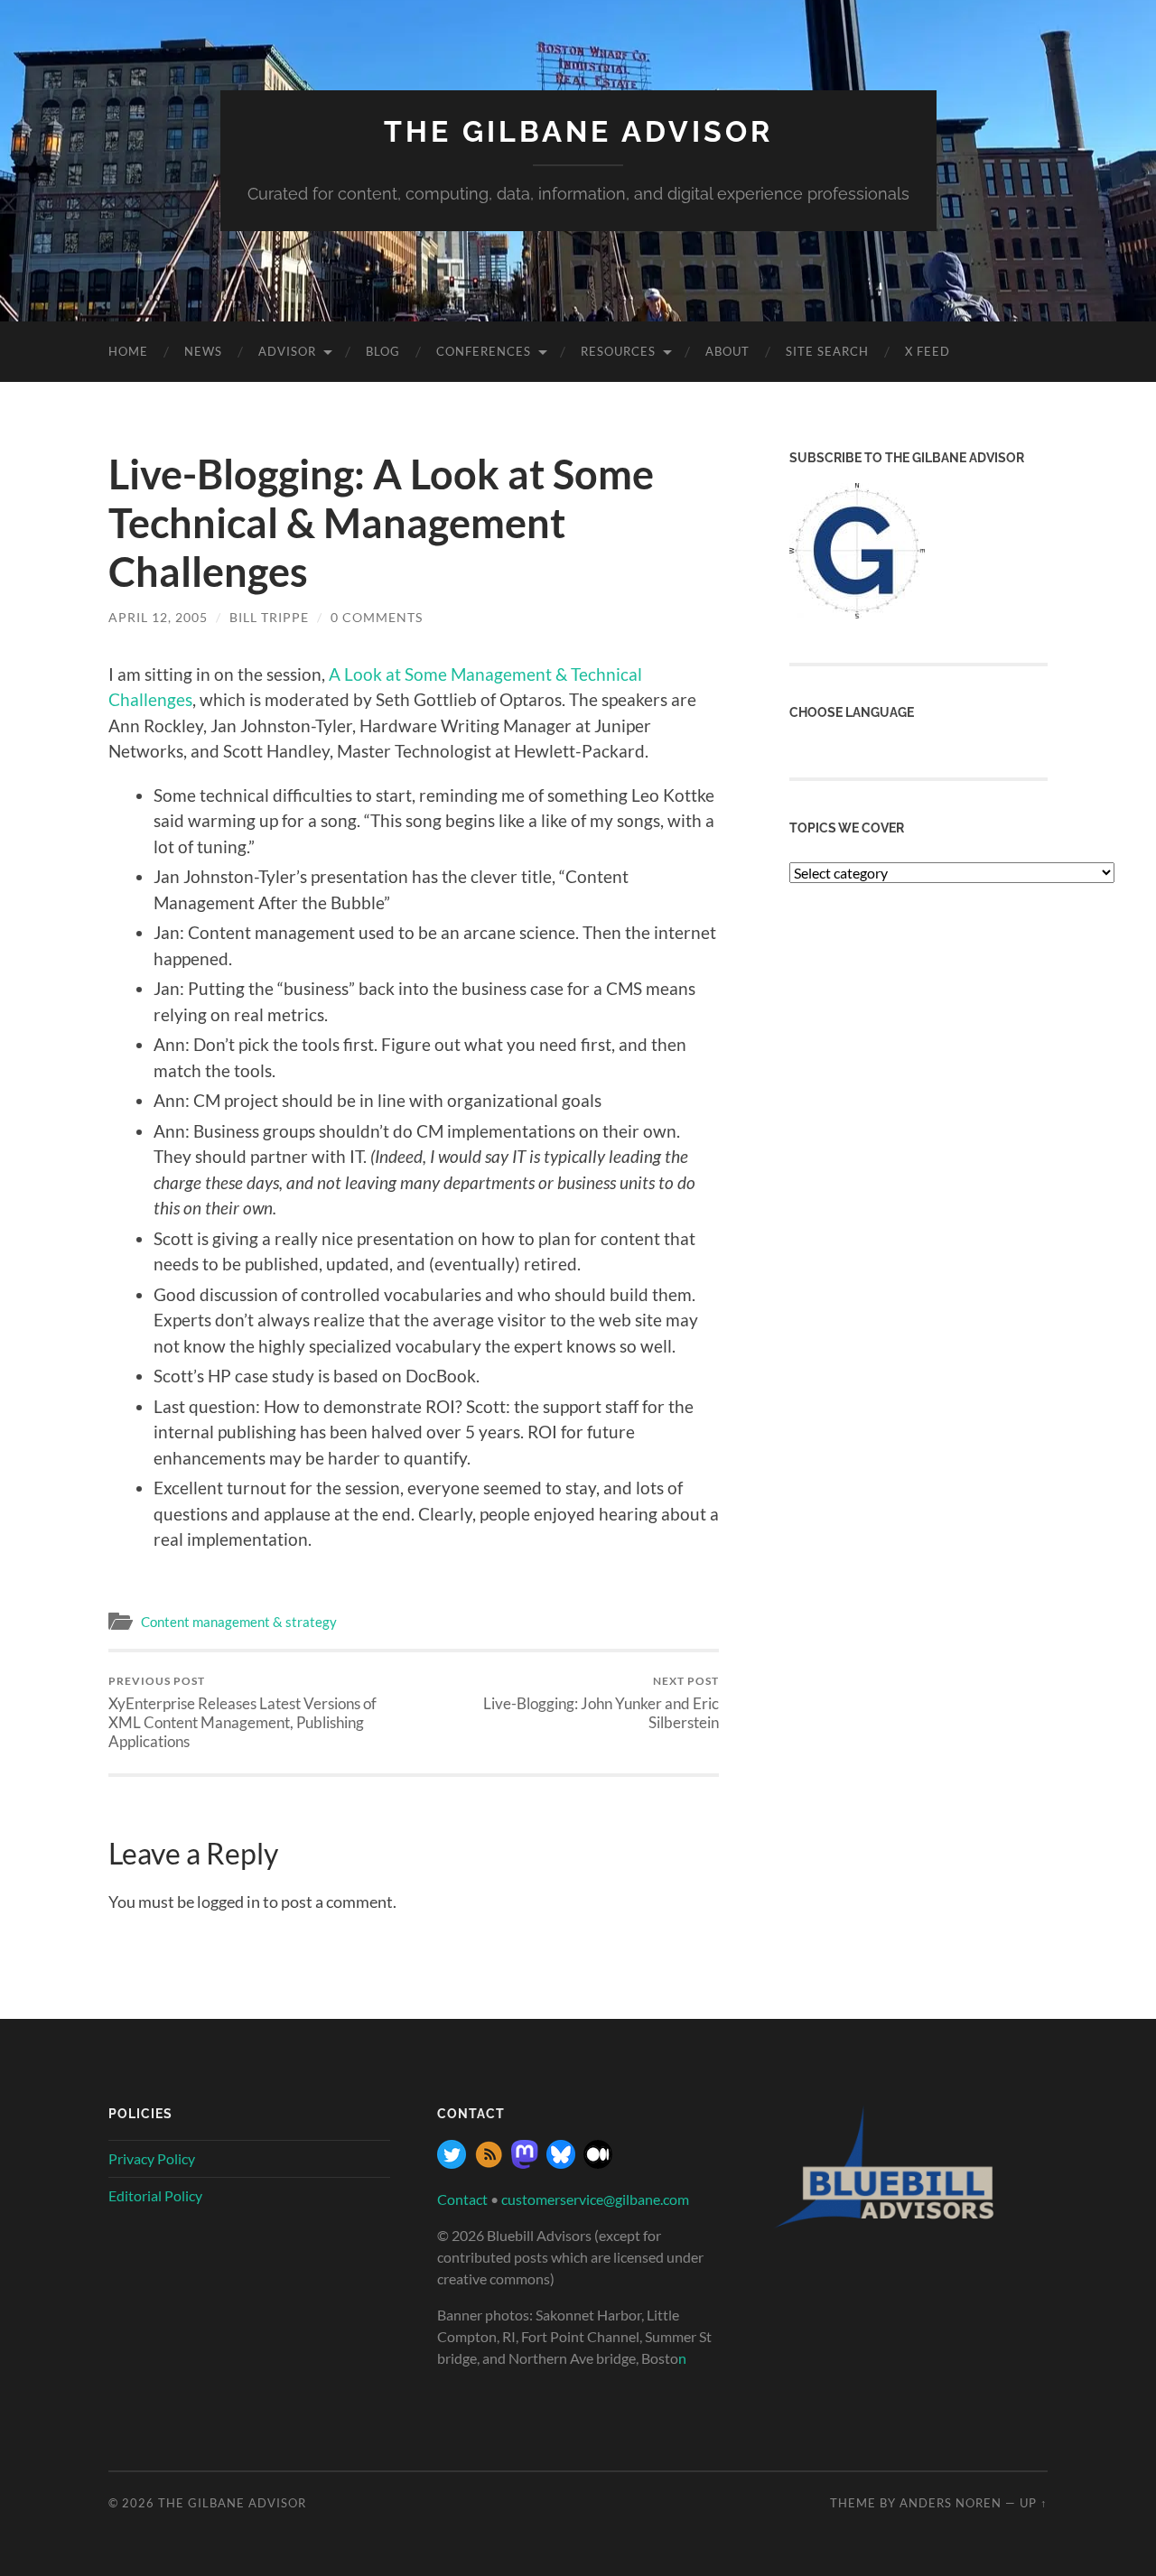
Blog (383, 351)
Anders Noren (951, 2503)
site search (827, 351)
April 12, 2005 (158, 617)
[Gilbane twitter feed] (452, 2163)
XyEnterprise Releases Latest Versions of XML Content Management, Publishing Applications (242, 1712)
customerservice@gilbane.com (595, 2199)
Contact (462, 2199)
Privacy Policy (152, 2158)
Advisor (287, 351)
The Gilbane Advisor (578, 131)
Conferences (484, 351)
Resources (618, 351)
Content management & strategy (239, 1622)
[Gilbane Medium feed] (598, 2163)
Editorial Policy (155, 2195)
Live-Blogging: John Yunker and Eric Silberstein (601, 1703)
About (727, 351)
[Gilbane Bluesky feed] (561, 2163)
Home (128, 351)
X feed (928, 351)
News (203, 351)
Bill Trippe (269, 617)
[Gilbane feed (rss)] (489, 2163)
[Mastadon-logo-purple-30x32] (525, 2163)
